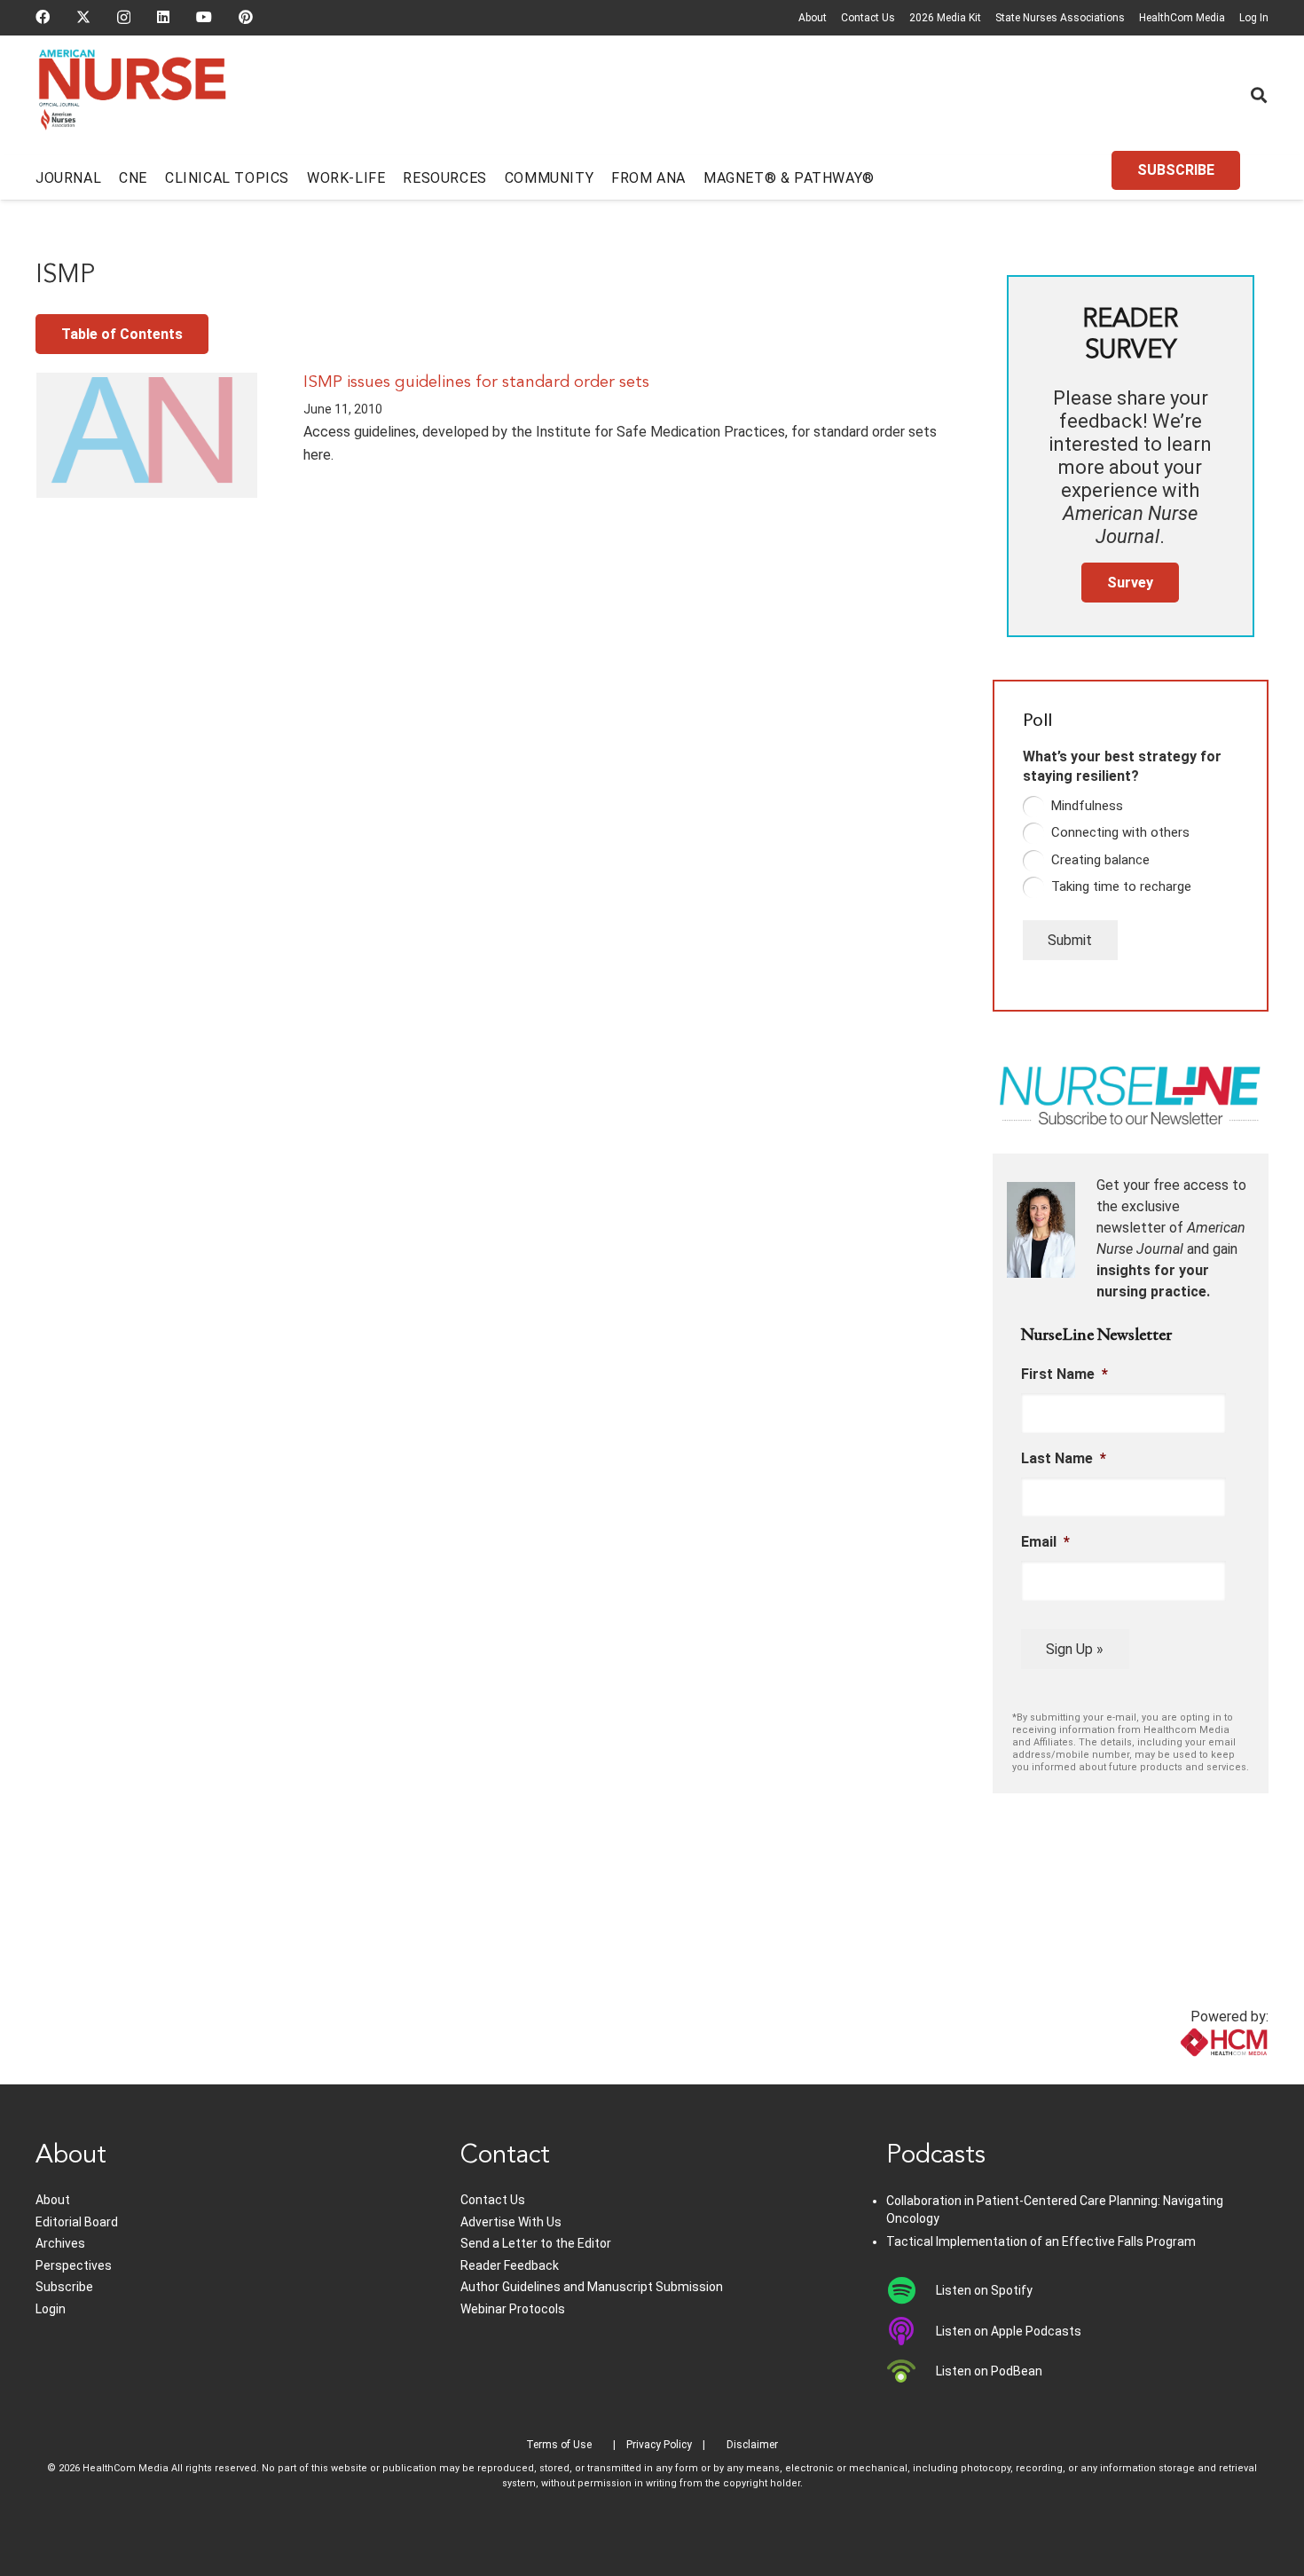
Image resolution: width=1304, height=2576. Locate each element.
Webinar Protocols (513, 2309)
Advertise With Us (511, 2222)
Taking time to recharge (1121, 886)
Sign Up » (1075, 1649)
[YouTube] (204, 17)
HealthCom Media (1182, 18)
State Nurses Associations (1060, 18)
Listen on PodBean (989, 2371)
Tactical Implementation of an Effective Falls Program (1041, 2241)
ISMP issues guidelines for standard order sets (476, 382)
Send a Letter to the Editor (536, 2243)
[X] (83, 17)
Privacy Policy (659, 2445)
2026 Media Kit (945, 18)
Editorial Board (77, 2222)
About (813, 18)
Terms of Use (559, 2445)
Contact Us (868, 18)
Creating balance (1100, 860)
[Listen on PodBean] (911, 2371)
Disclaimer (752, 2445)
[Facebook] (43, 17)
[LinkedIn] (163, 17)
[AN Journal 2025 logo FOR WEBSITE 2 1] (133, 96)
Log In (1254, 18)
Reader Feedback (510, 2265)
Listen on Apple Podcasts (1009, 2331)
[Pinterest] (246, 17)
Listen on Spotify (984, 2290)
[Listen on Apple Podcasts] (911, 2331)
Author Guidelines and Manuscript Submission (592, 2287)
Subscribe (64, 2287)
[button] (1259, 95)
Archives (60, 2243)
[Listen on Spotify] (911, 2290)
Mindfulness (1087, 806)
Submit (1070, 940)
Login (51, 2309)
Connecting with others (1120, 832)
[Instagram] (124, 18)
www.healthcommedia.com (1185, 2073)
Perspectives (74, 2265)
